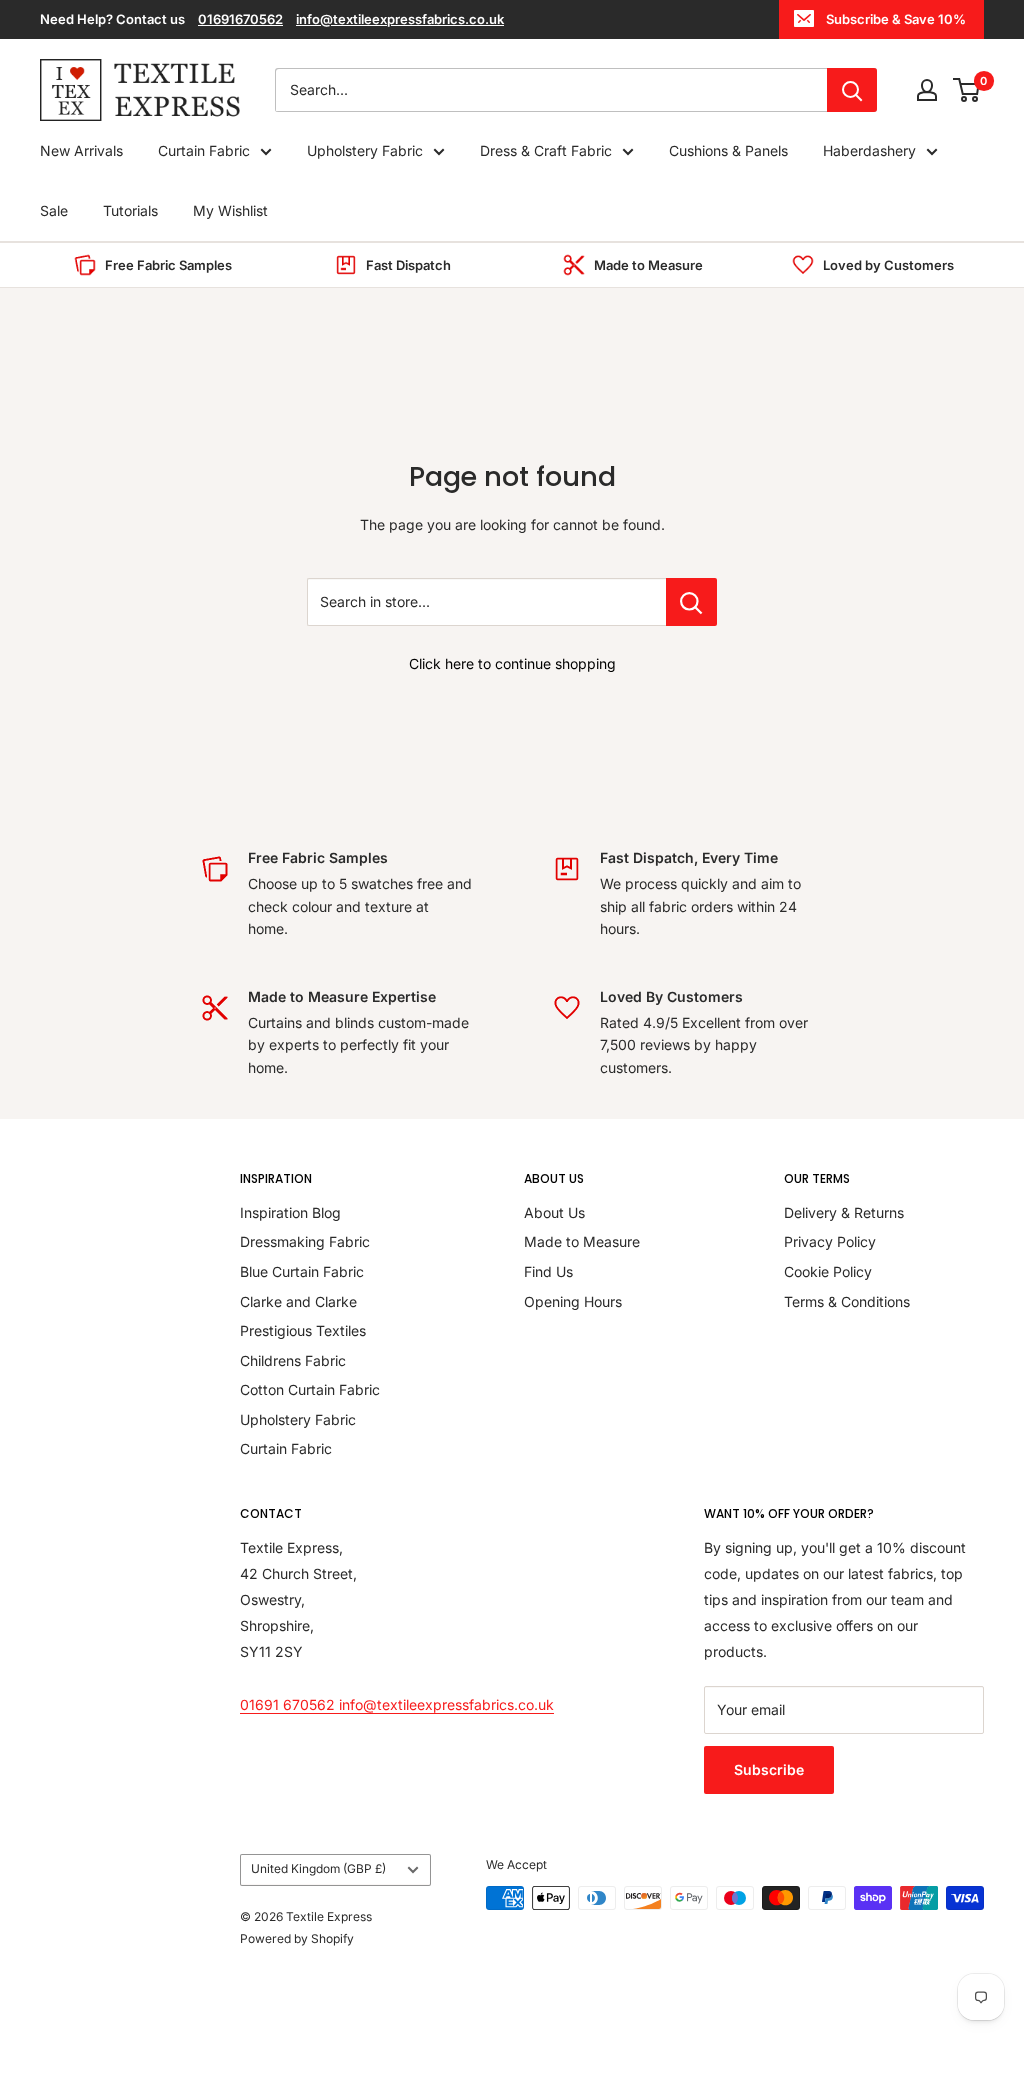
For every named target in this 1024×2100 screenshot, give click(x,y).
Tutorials (130, 210)
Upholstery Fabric (365, 150)
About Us (554, 1212)
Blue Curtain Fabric (302, 1271)
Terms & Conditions (847, 1301)
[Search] (852, 90)
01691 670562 (289, 1704)
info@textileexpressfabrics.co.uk (400, 19)
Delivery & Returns (844, 1212)
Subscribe (769, 1769)
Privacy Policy (830, 1241)
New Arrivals (81, 150)
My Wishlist (230, 210)
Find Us (548, 1271)
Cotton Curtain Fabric (310, 1389)
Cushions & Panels (728, 150)
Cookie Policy (828, 1271)
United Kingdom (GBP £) (318, 1868)
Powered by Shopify (297, 1938)
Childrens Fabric (293, 1360)
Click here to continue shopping (512, 663)
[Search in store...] (691, 602)
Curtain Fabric (204, 150)
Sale (54, 210)
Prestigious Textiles (303, 1330)
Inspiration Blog (290, 1212)
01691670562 (240, 19)
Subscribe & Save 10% (896, 19)
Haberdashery (869, 150)
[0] (967, 90)
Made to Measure (582, 1241)
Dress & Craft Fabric (546, 150)
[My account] (927, 90)
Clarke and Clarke (298, 1301)
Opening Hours (573, 1301)
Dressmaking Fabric (305, 1241)
